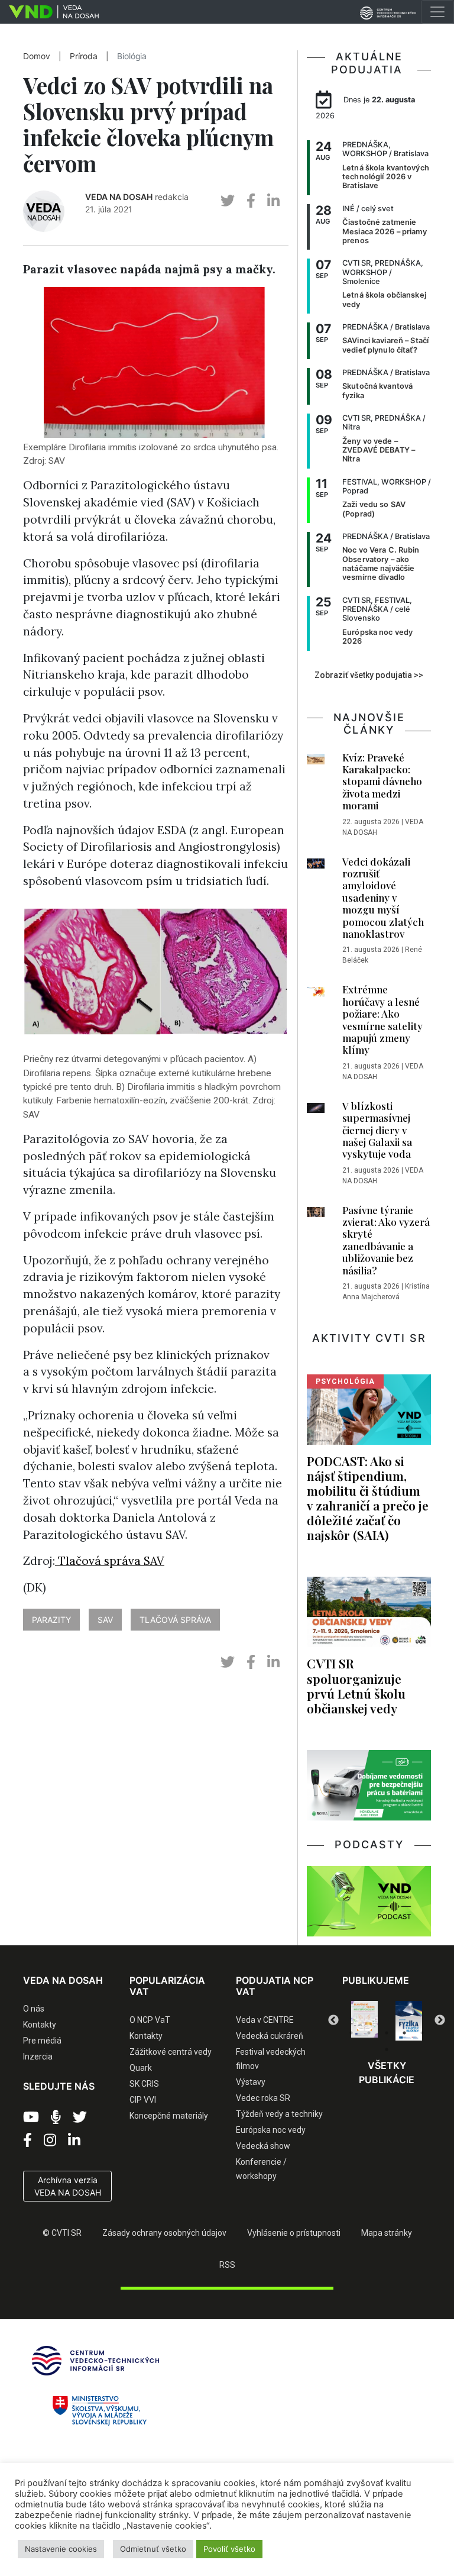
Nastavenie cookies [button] (61, 2549)
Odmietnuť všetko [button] (153, 2549)
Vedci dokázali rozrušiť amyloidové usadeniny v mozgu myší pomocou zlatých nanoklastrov (383, 898)
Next (440, 2020)
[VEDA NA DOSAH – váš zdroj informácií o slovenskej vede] (49, 12)
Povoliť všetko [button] (229, 2549)
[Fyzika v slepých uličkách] (364, 2021)
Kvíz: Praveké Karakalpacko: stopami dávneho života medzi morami (382, 782)
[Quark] (409, 2021)
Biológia (132, 56)
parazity (51, 1620)
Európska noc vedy (271, 2130)
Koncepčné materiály (169, 2116)
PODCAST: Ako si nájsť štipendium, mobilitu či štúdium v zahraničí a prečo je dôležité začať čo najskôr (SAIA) (368, 1498)
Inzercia (38, 2057)
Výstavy (251, 2082)
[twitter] (228, 201)
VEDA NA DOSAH (119, 197)
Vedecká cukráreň (270, 2036)
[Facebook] (27, 2141)
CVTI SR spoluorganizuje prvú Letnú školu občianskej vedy (356, 1685)
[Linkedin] (74, 2141)
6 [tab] (387, 2049)
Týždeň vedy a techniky (279, 2114)
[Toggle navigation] (437, 12)
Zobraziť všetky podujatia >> (369, 675)
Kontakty (40, 2025)
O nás (34, 2009)
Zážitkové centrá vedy (171, 2052)
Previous (333, 2020)
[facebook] (251, 201)
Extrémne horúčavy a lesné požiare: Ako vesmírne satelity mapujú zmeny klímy (382, 1019)
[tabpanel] (364, 2021)
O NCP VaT (150, 2020)
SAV (105, 1620)
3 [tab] (387, 2033)
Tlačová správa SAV (110, 1561)
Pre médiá (42, 2041)
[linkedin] (273, 201)
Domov (37, 56)
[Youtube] (31, 2117)
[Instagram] (50, 2141)
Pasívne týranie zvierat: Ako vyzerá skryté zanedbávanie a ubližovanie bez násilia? (386, 1240)
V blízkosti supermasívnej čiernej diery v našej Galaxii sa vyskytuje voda (377, 1130)
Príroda (84, 56)
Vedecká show (263, 2146)
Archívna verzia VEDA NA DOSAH (68, 2186)
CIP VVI (143, 2100)
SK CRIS (144, 2084)
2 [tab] (369, 2033)
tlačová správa (175, 1620)
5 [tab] (422, 2033)
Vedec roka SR (263, 2098)
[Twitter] (80, 2117)
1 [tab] (351, 2033)
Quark (141, 2068)
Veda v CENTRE (265, 2020)
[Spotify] (56, 2117)
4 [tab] (404, 2033)
